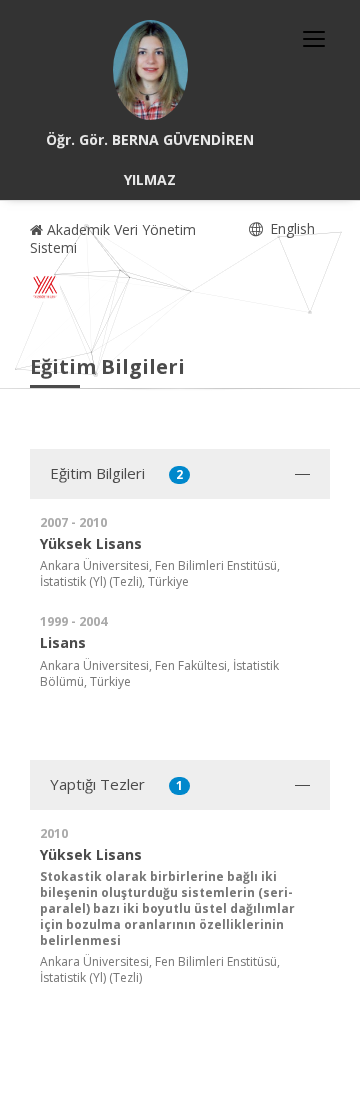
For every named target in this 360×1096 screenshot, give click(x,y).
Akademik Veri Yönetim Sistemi (113, 238)
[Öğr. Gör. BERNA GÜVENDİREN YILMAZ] (150, 70)
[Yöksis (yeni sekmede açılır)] (45, 287)
